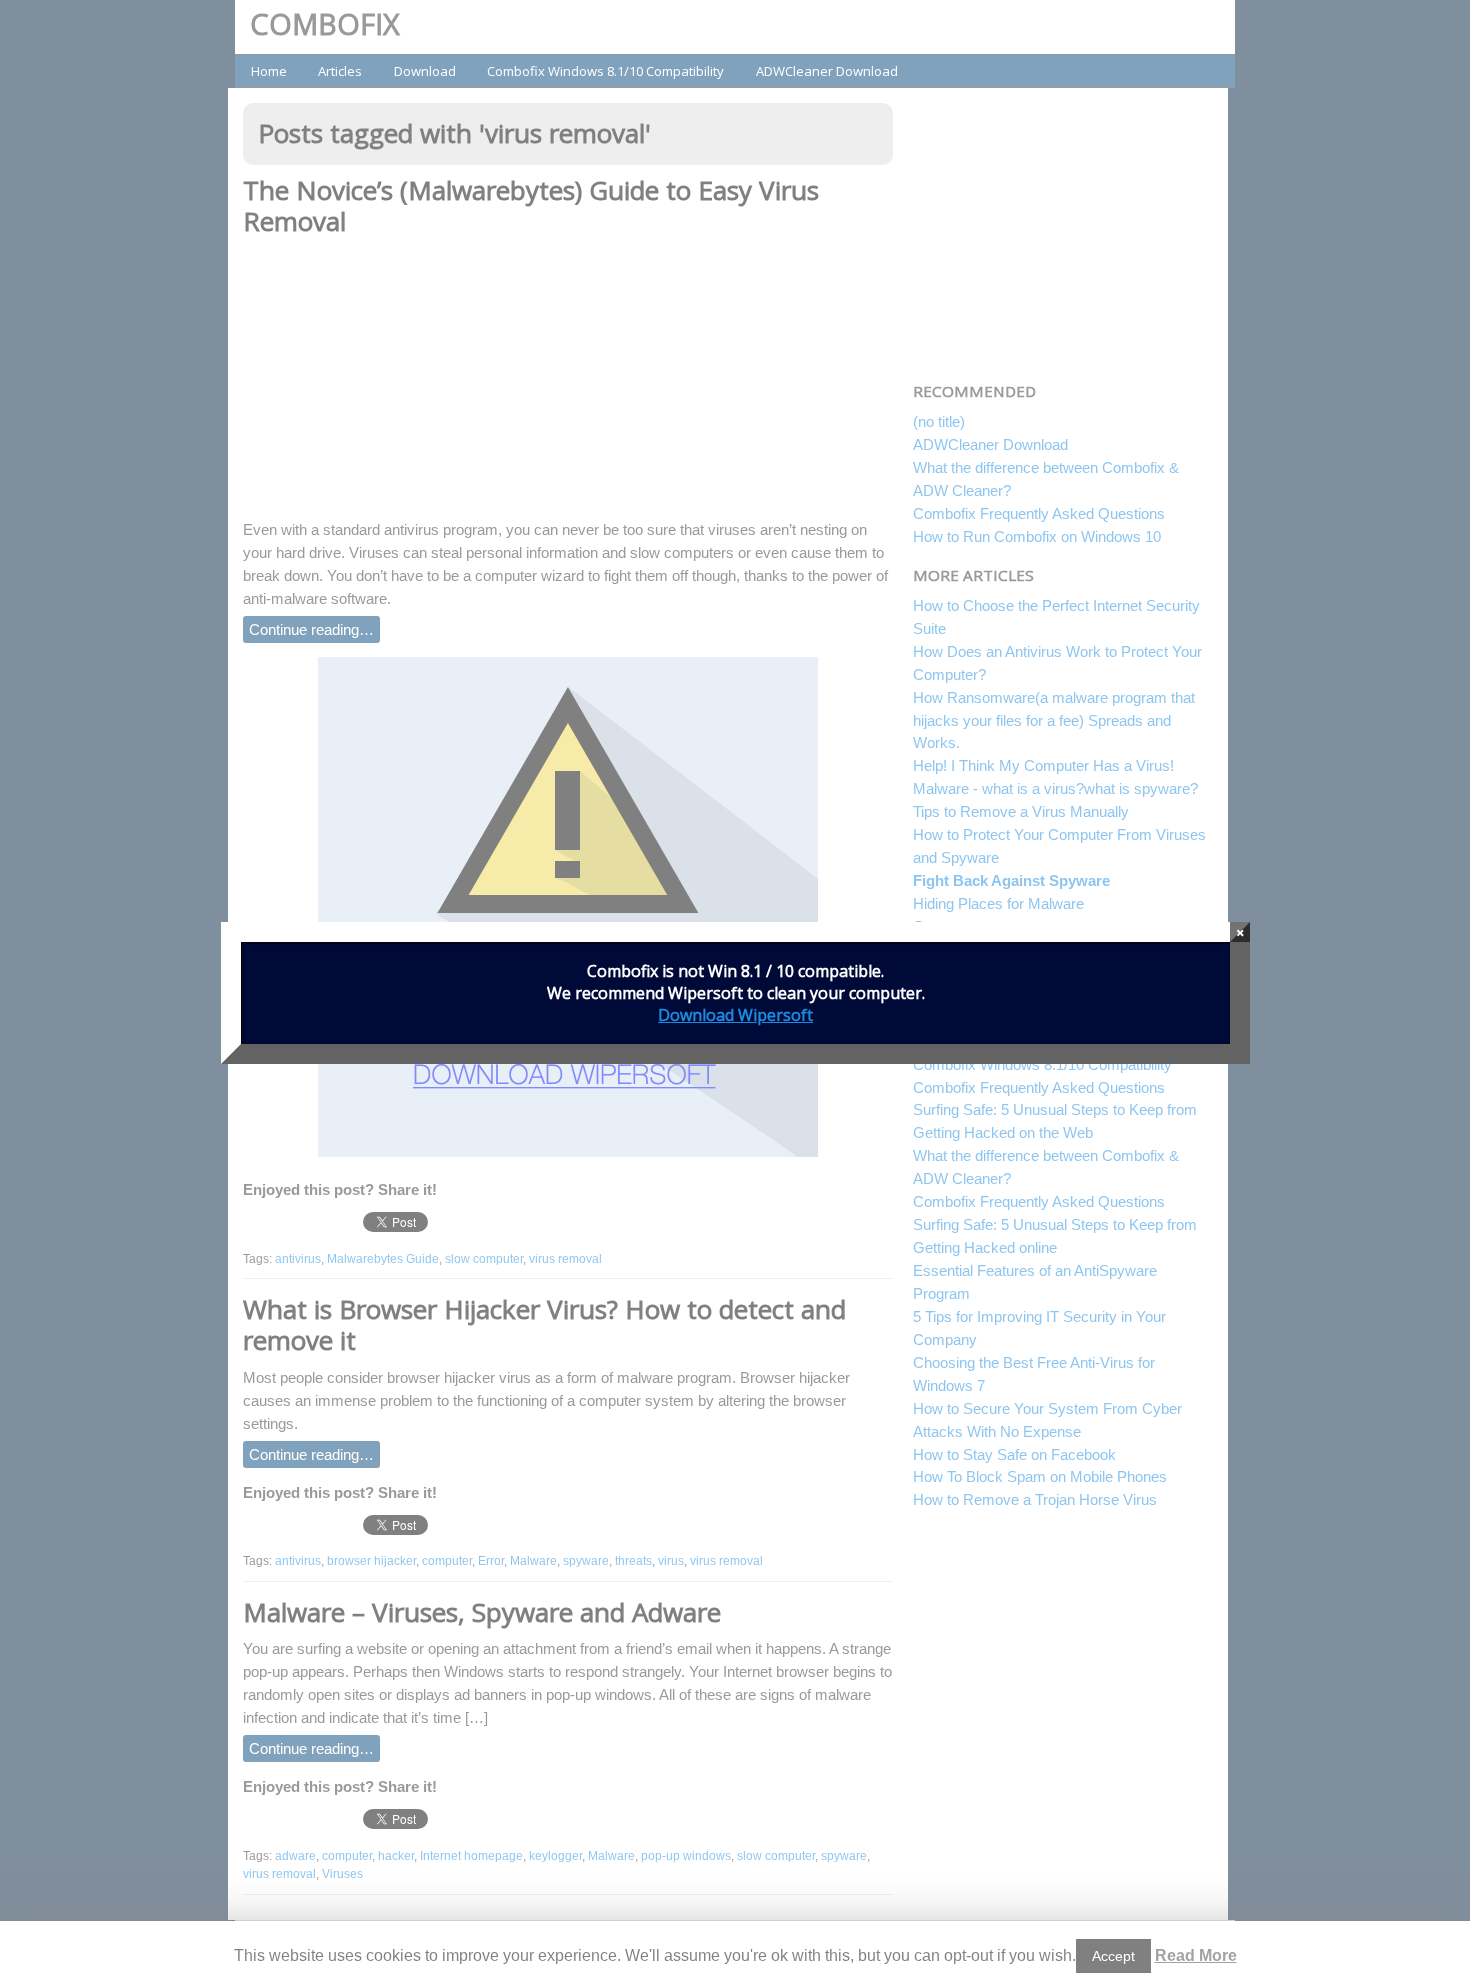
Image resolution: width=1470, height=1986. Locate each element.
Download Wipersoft (735, 1015)
